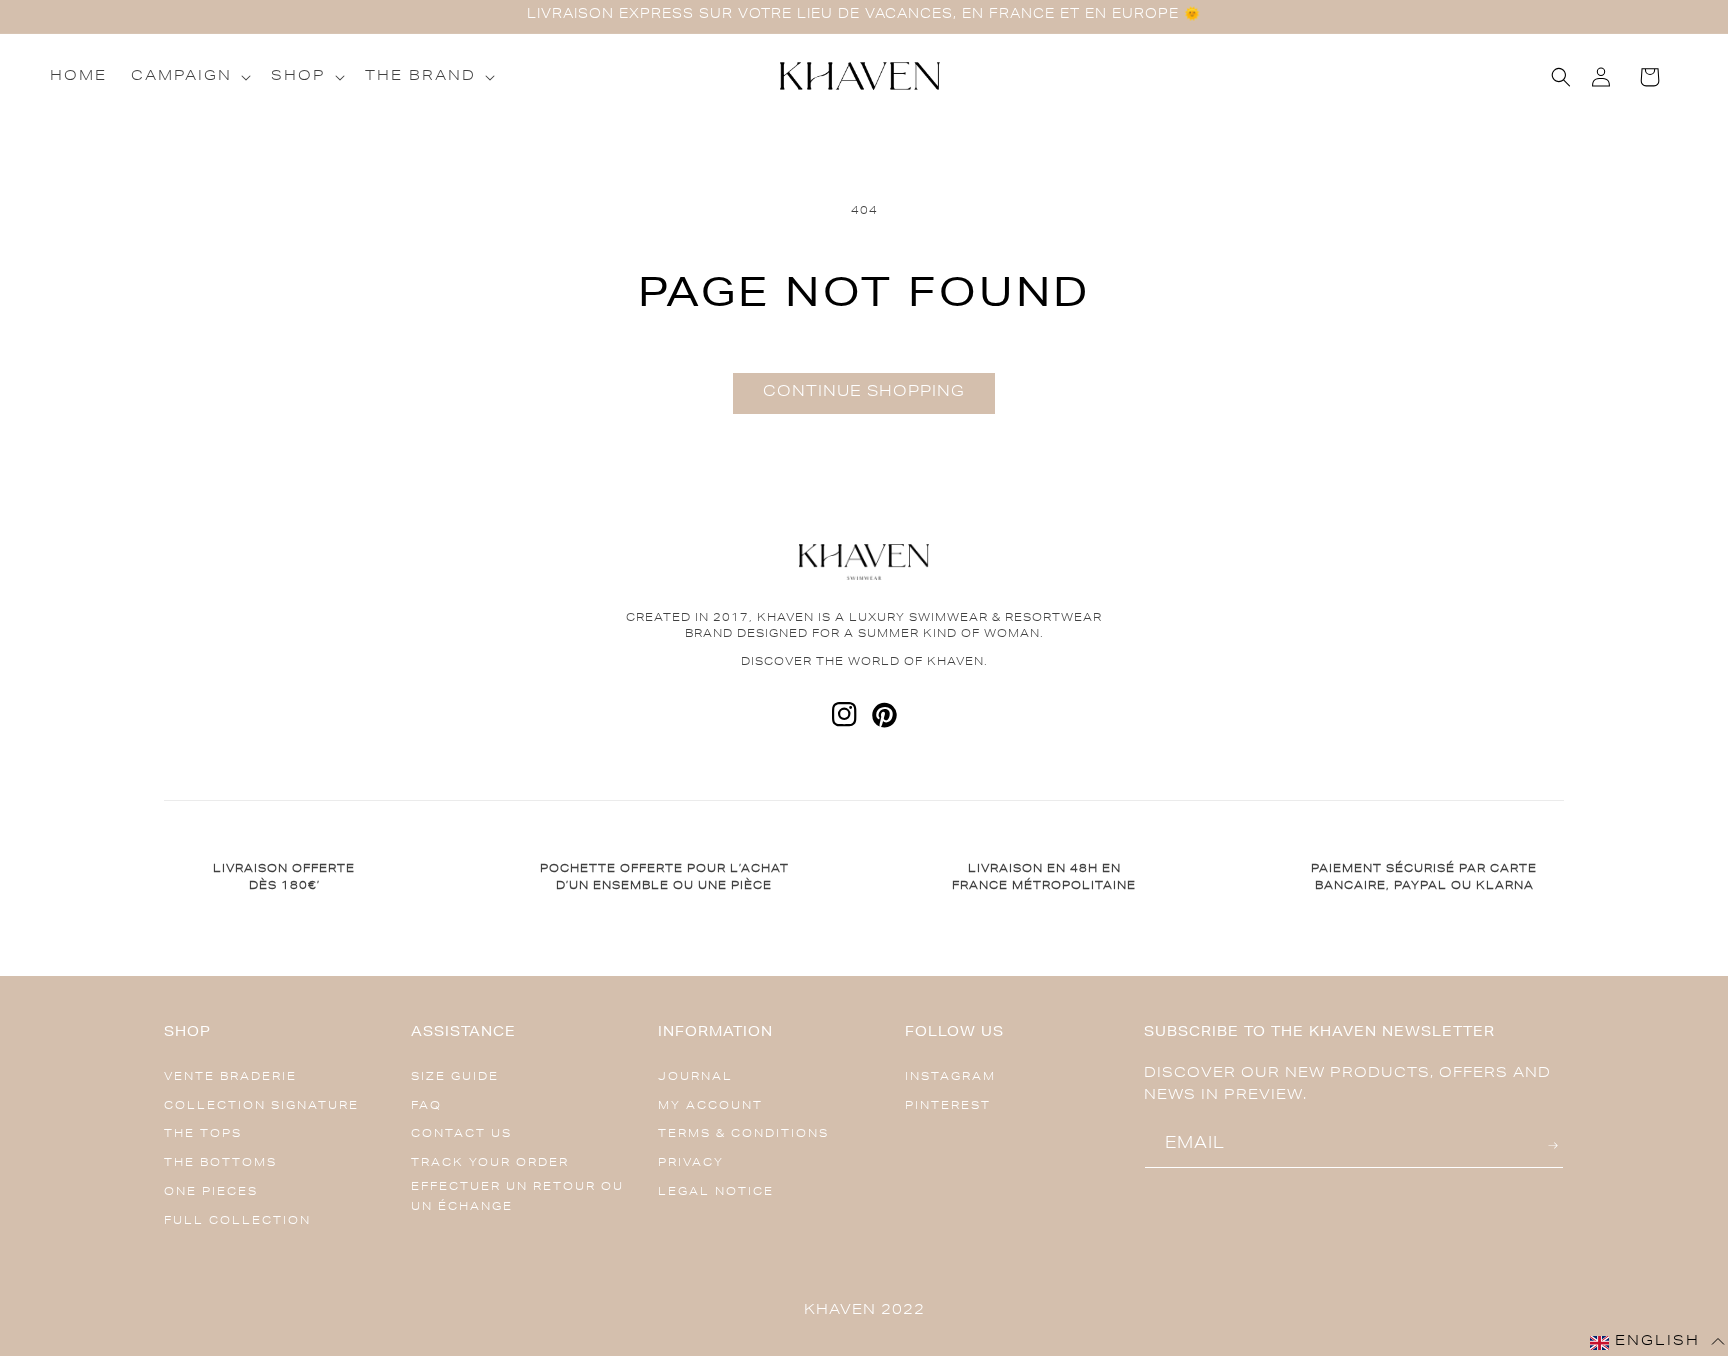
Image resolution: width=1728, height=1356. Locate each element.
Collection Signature (261, 1106)
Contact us (461, 1134)
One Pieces (211, 1192)
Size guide (455, 1077)
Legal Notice (716, 1192)
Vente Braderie (230, 1077)
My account (710, 1106)
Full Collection (237, 1221)
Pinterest (948, 1106)
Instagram (950, 1077)
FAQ (426, 1106)
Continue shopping (864, 392)
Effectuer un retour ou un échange (517, 1197)
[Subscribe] (1555, 1145)
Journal (695, 1077)
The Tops (203, 1134)
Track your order (490, 1163)
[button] (189, 77)
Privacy (691, 1163)
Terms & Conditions (743, 1134)
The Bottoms (220, 1163)
